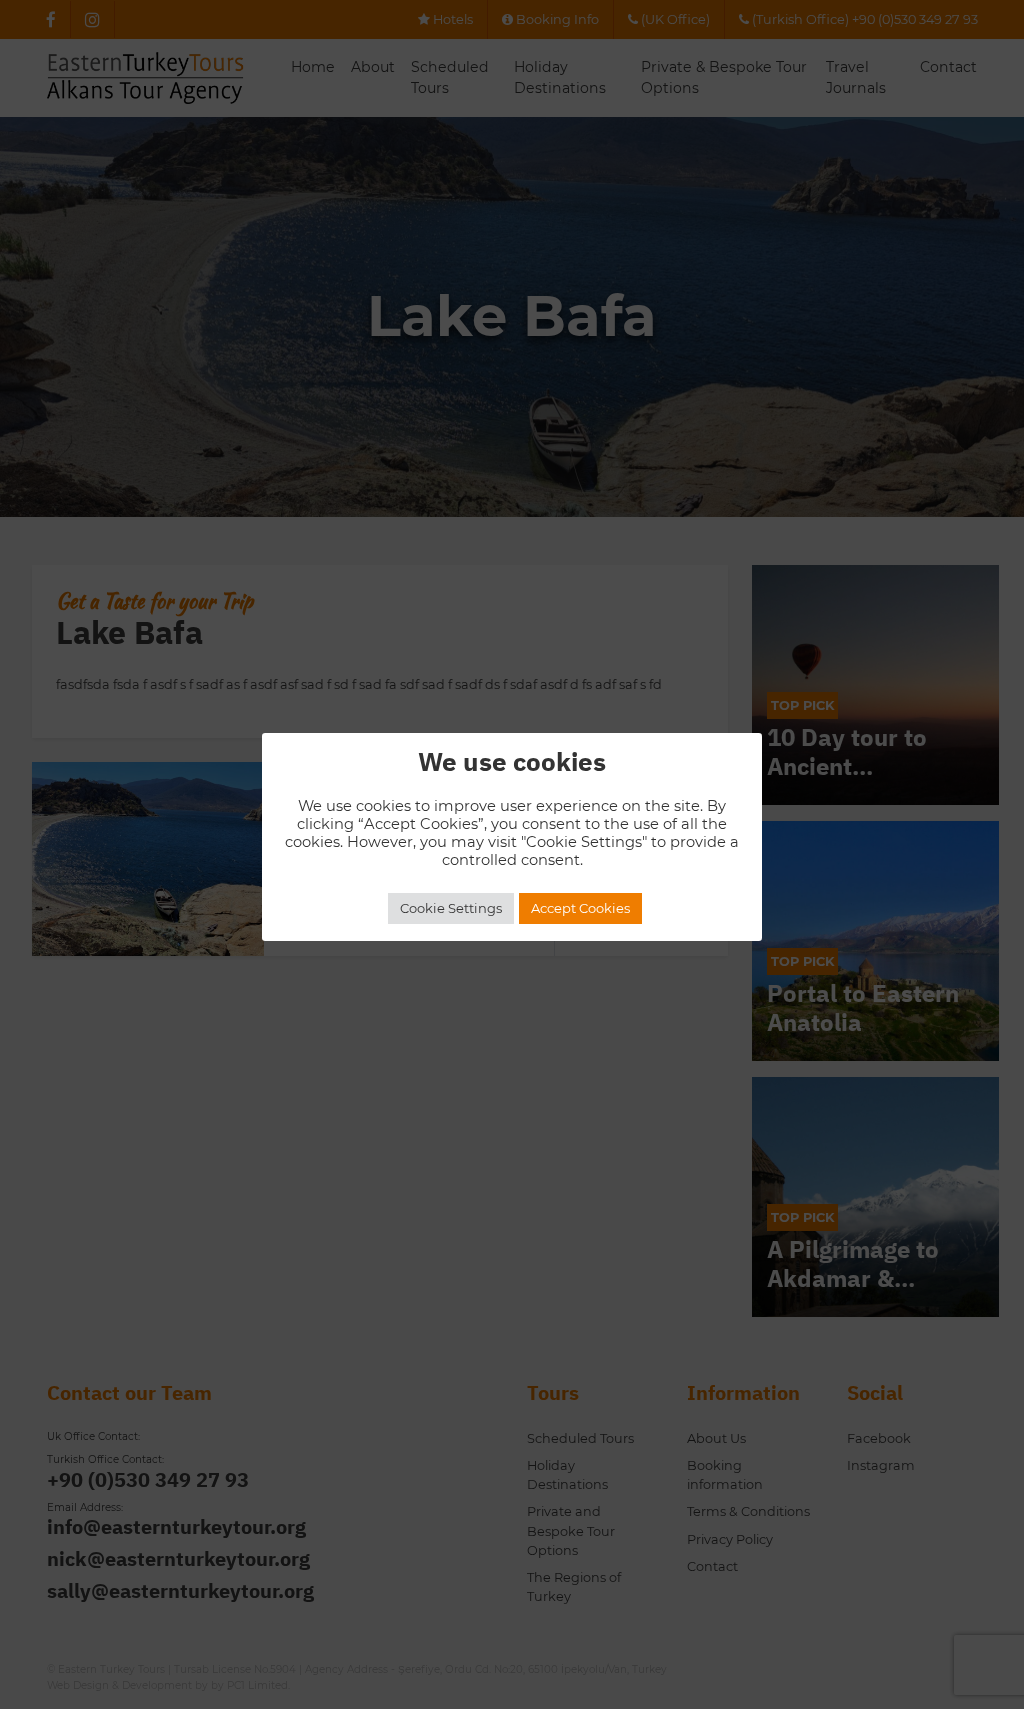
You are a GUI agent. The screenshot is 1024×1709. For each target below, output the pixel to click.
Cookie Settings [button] (451, 908)
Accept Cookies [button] (580, 908)
